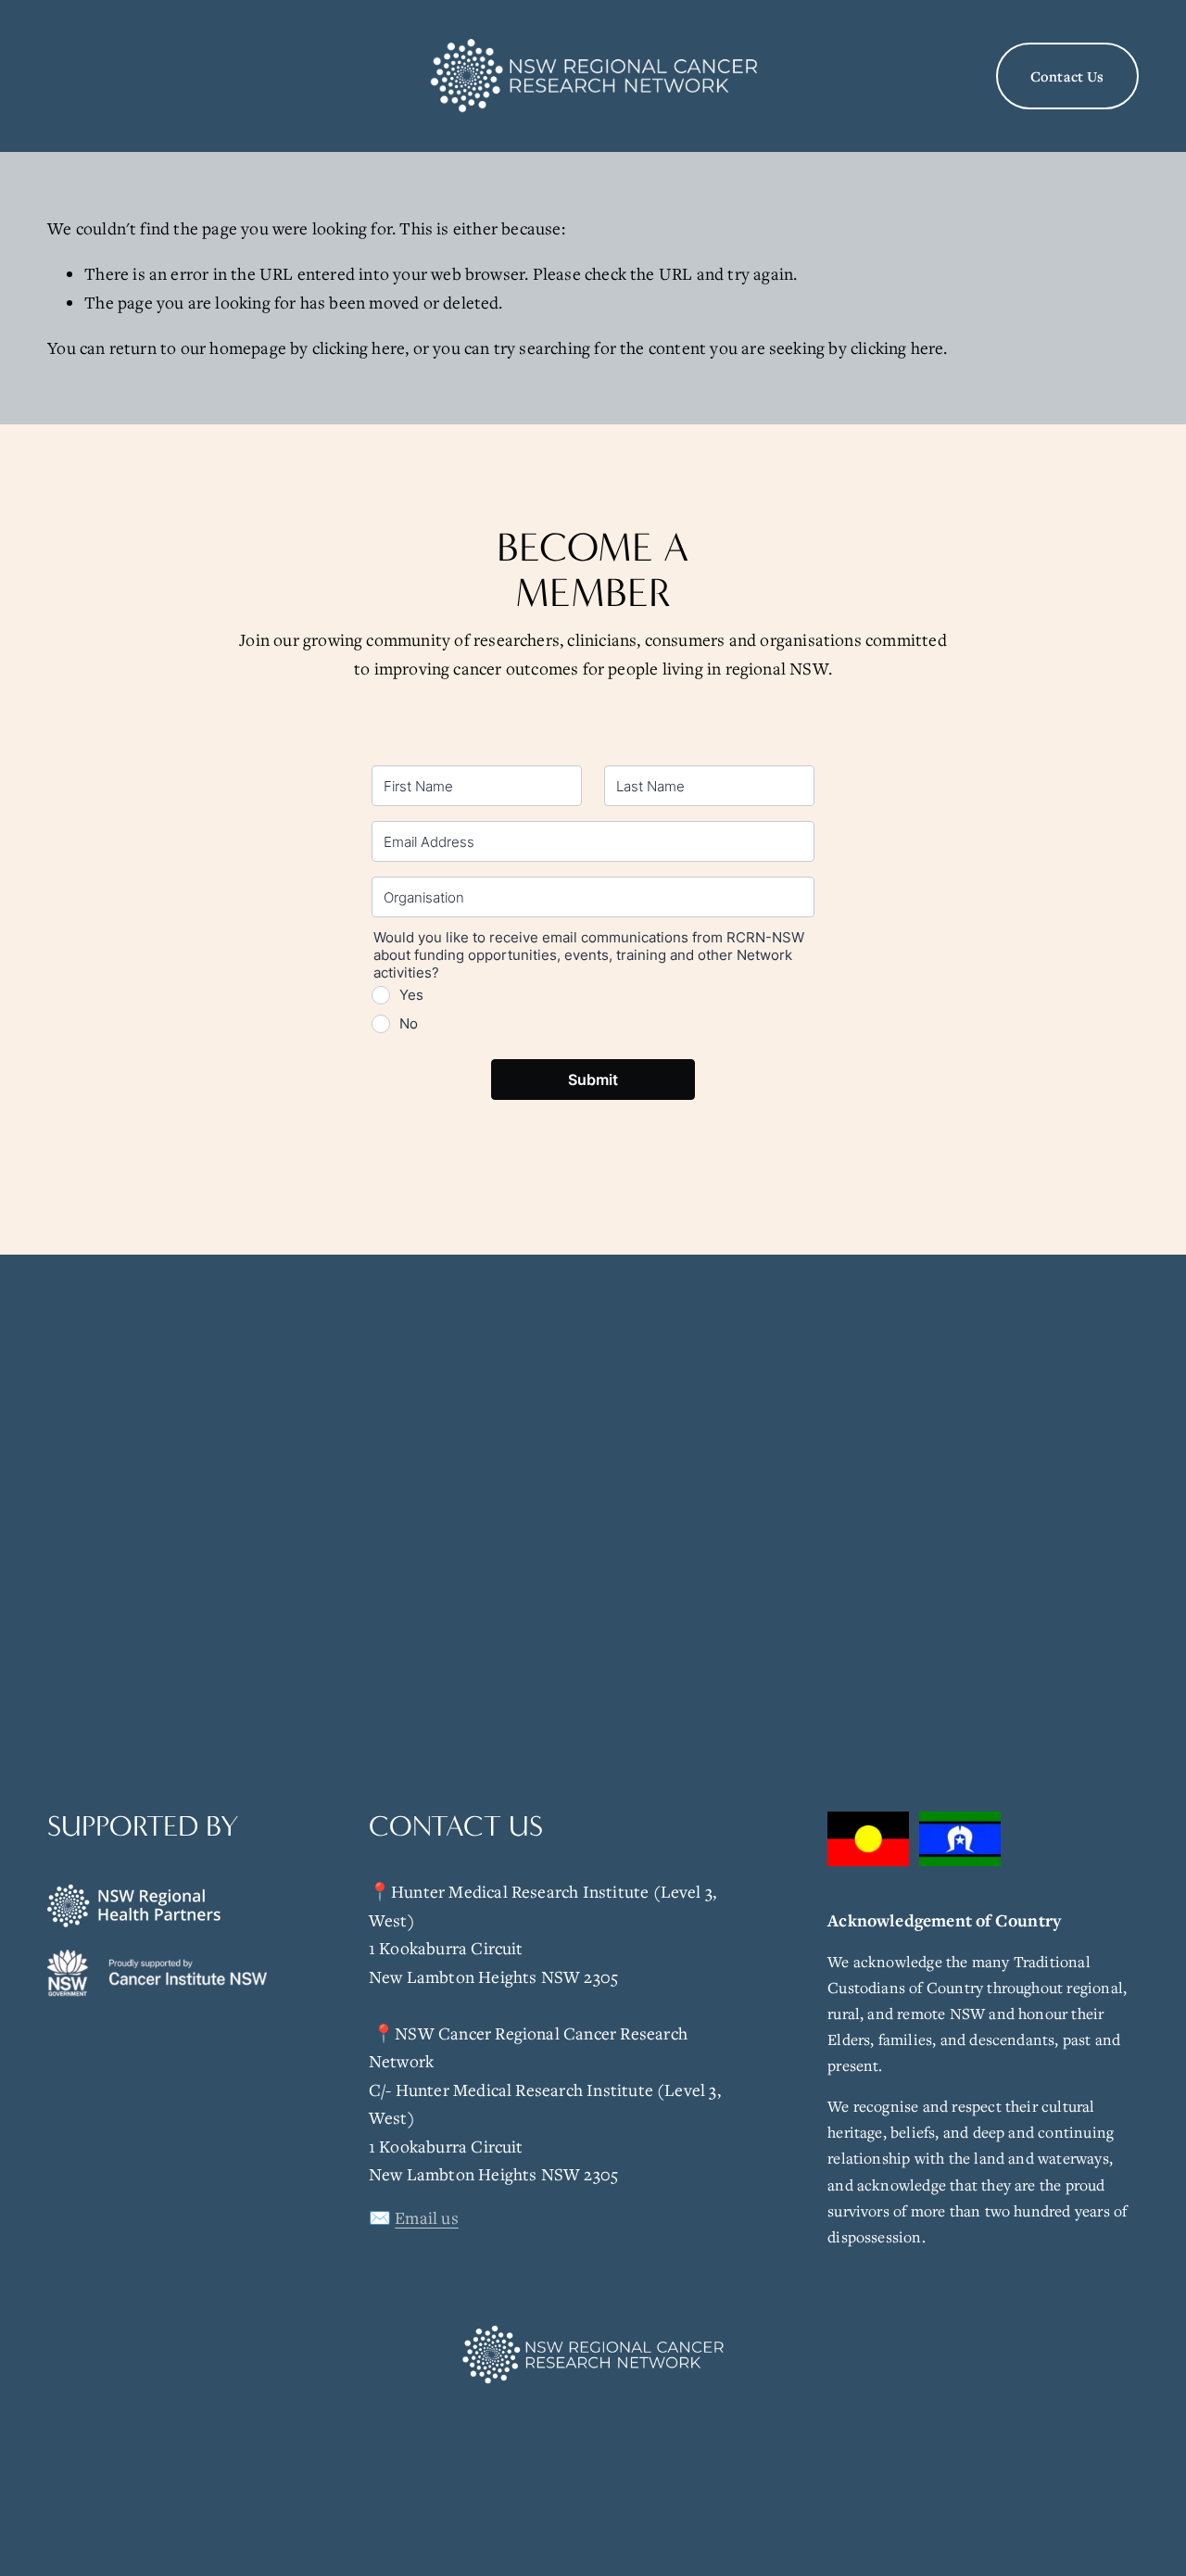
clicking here (359, 347)
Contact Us (1067, 76)
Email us (427, 2217)
